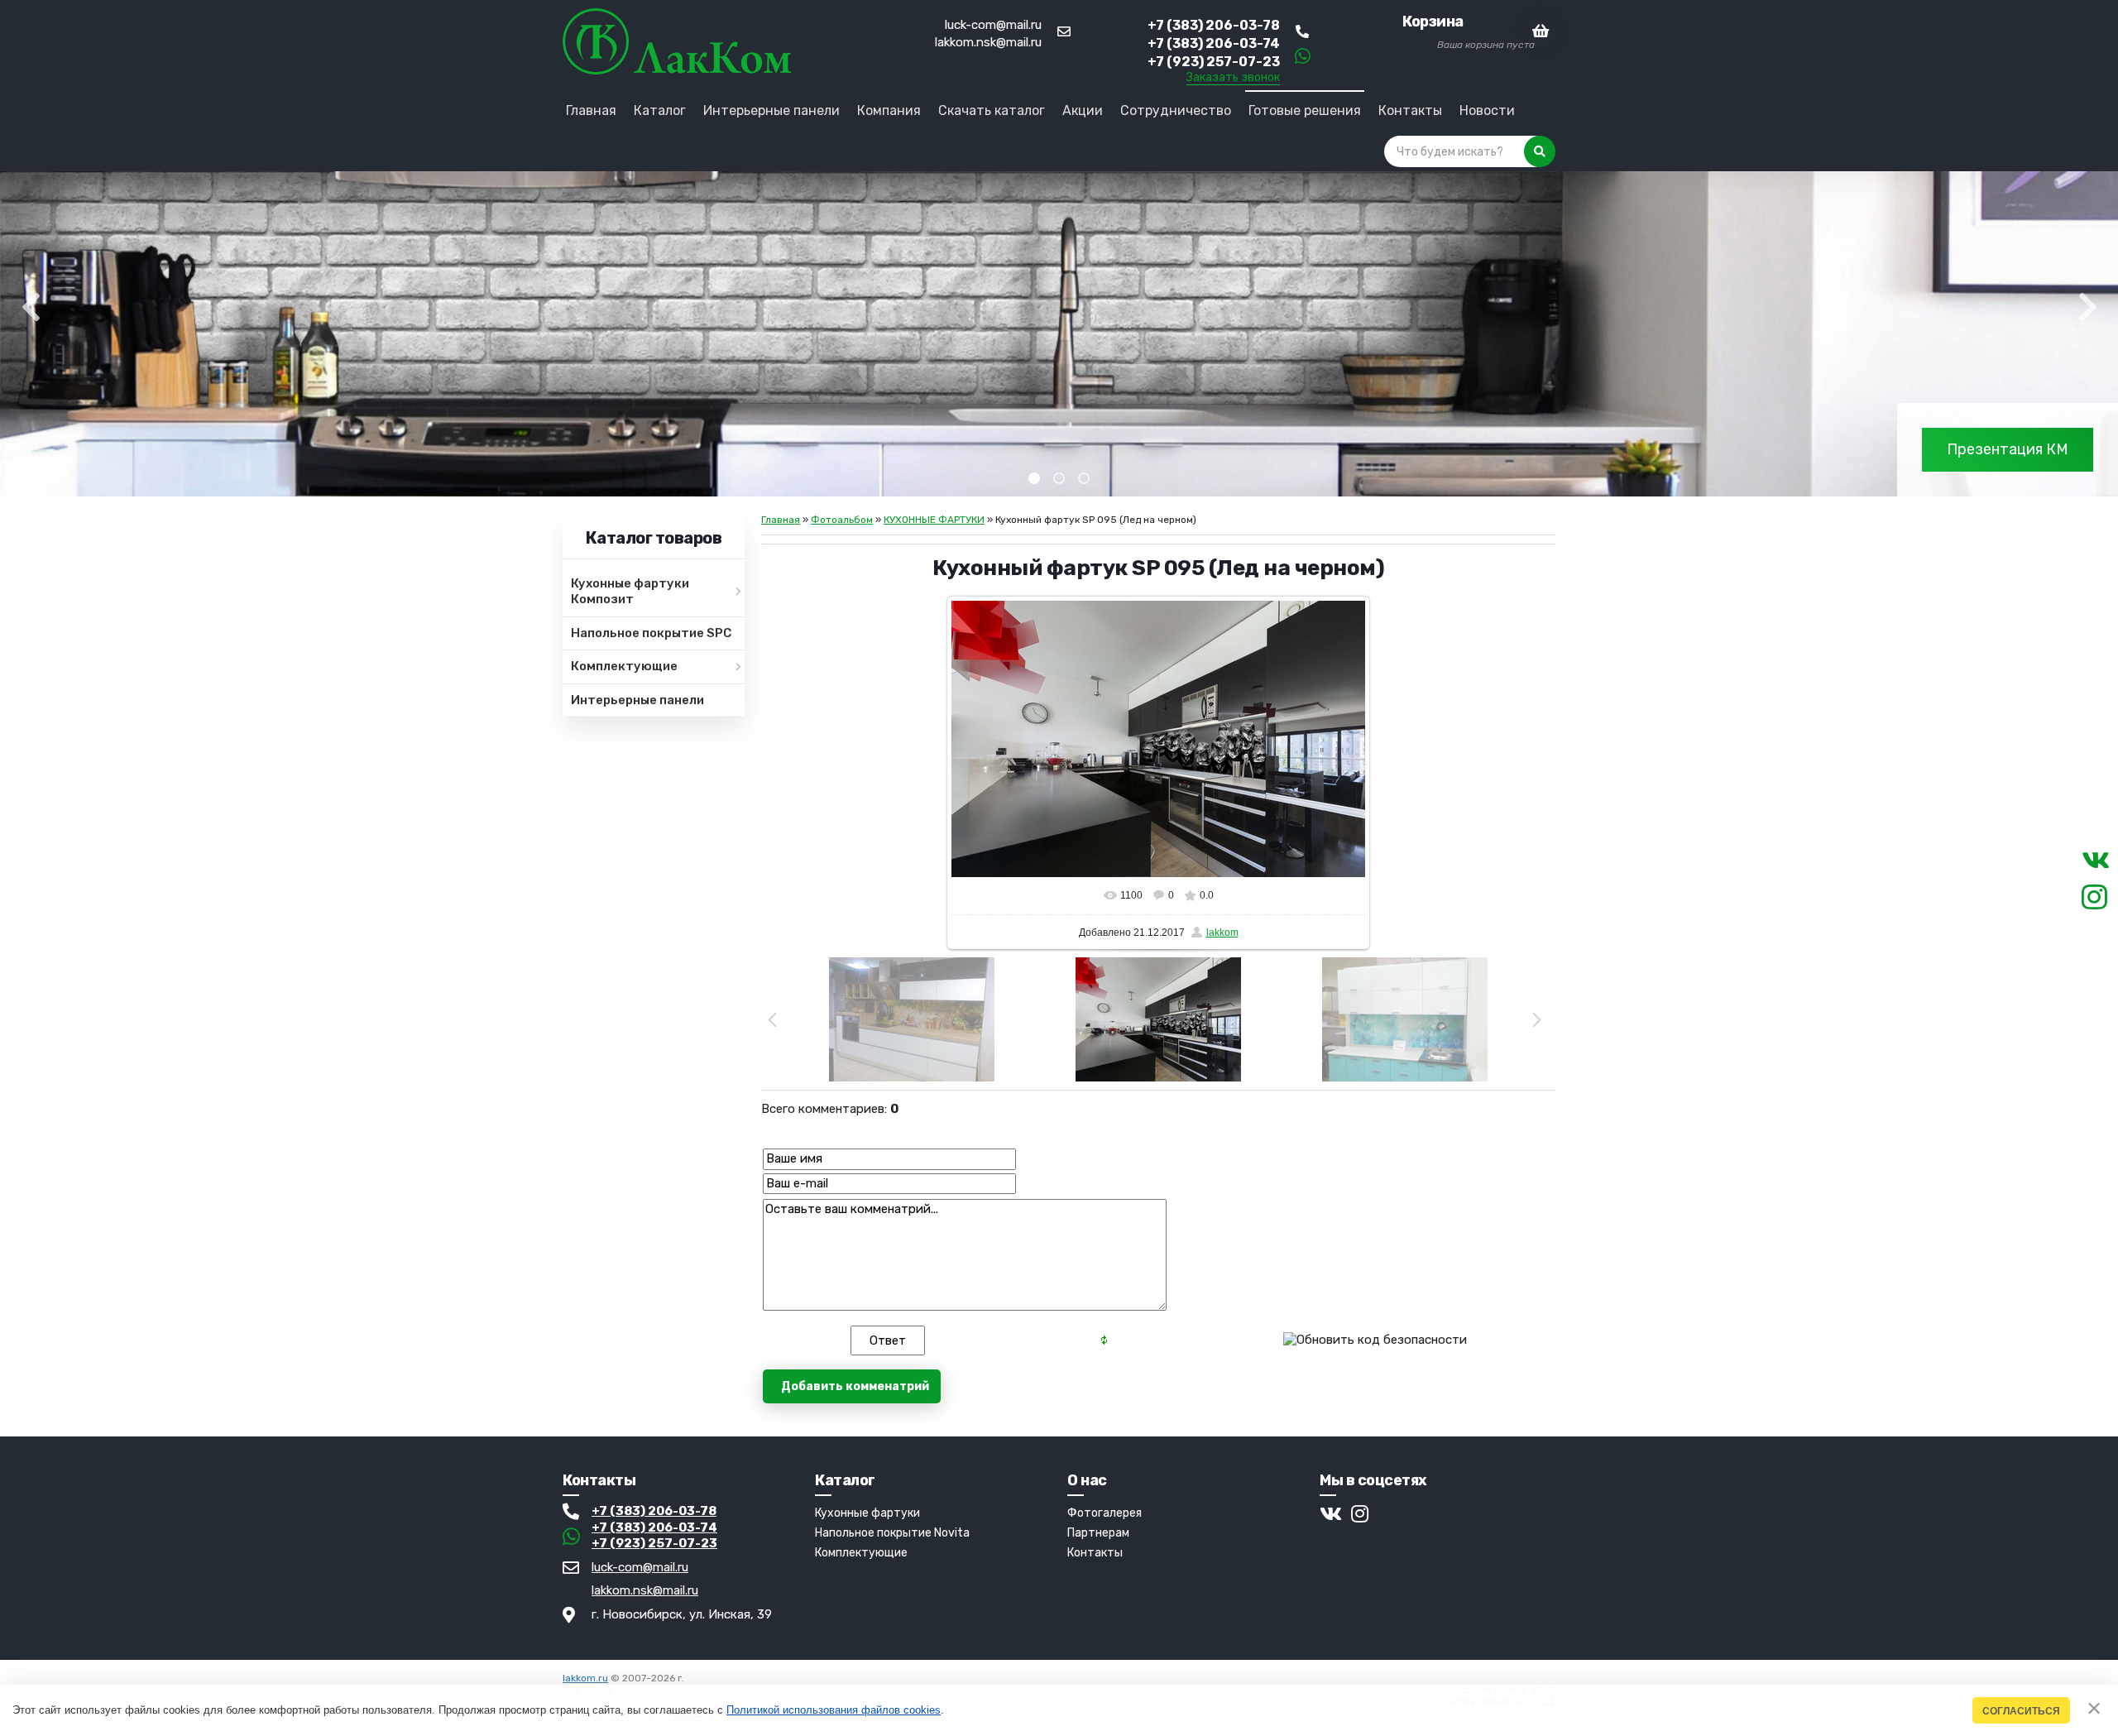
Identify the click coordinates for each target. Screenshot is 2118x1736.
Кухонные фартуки (867, 1513)
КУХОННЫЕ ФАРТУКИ (934, 520)
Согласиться (2021, 1711)
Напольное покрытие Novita (892, 1533)
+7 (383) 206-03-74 (654, 1527)
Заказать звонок (1233, 78)
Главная (781, 520)
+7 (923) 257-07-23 (654, 1543)
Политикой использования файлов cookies (834, 1710)
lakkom (1222, 933)
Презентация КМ (2008, 449)
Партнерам (1098, 1533)
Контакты (1095, 1553)
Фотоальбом (842, 520)
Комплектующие (861, 1553)
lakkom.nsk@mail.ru (988, 42)
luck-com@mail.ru (993, 25)
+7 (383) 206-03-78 (654, 1511)
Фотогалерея (1105, 1513)
